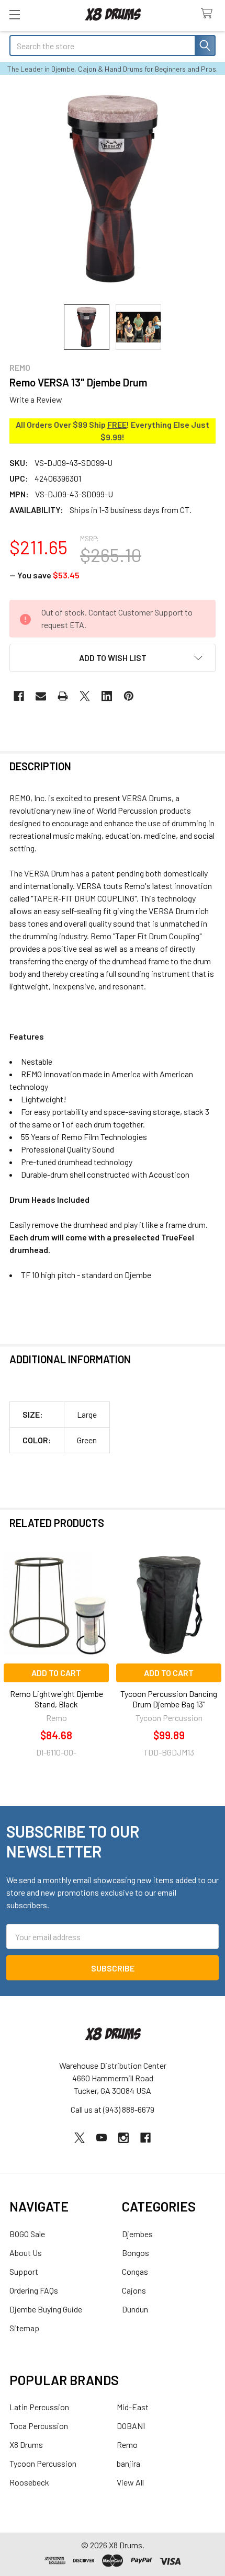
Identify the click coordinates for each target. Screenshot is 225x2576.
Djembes (137, 2234)
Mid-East (133, 2407)
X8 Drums (26, 2444)
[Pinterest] (129, 696)
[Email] (41, 696)
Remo (127, 2444)
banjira (128, 2463)
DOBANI (131, 2426)
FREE (117, 424)
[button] (113, 658)
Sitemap (24, 2328)
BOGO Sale (27, 2234)
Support (24, 2271)
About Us (26, 2253)
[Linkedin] (107, 696)
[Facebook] (19, 696)
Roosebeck (29, 2482)
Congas (135, 2271)
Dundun (135, 2309)
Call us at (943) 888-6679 (113, 2109)
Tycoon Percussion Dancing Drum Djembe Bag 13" (169, 1699)
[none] (113, 189)
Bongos (136, 2253)
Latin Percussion (39, 2407)
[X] (85, 696)
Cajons (134, 2290)
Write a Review (36, 399)
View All (130, 2482)
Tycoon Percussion (43, 2463)
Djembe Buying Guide (46, 2309)
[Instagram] (123, 2138)
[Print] (63, 696)
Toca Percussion (39, 2426)
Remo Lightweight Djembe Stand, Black (57, 1699)
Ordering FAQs (34, 2290)
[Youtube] (102, 2138)
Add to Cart (56, 1673)
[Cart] (209, 14)
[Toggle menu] (14, 14)
